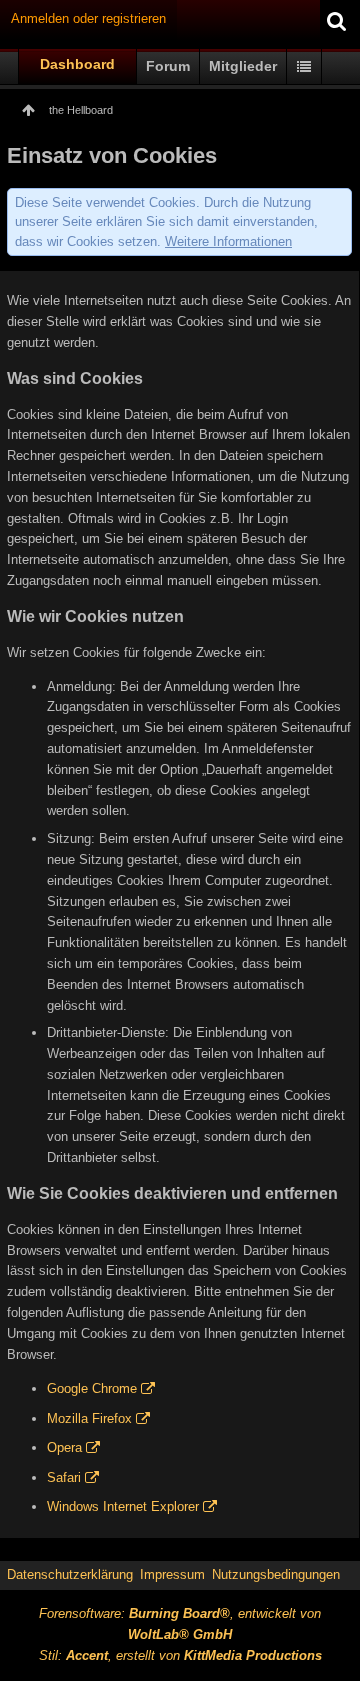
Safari (64, 1477)
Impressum (172, 1574)
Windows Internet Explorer (123, 1506)
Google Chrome (92, 1388)
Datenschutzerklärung (70, 1574)
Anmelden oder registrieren (88, 18)
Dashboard (77, 64)
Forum (168, 66)
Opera (64, 1447)
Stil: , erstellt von (180, 1655)
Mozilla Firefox (89, 1418)
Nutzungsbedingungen (276, 1574)
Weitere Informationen (228, 241)
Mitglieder (243, 66)
